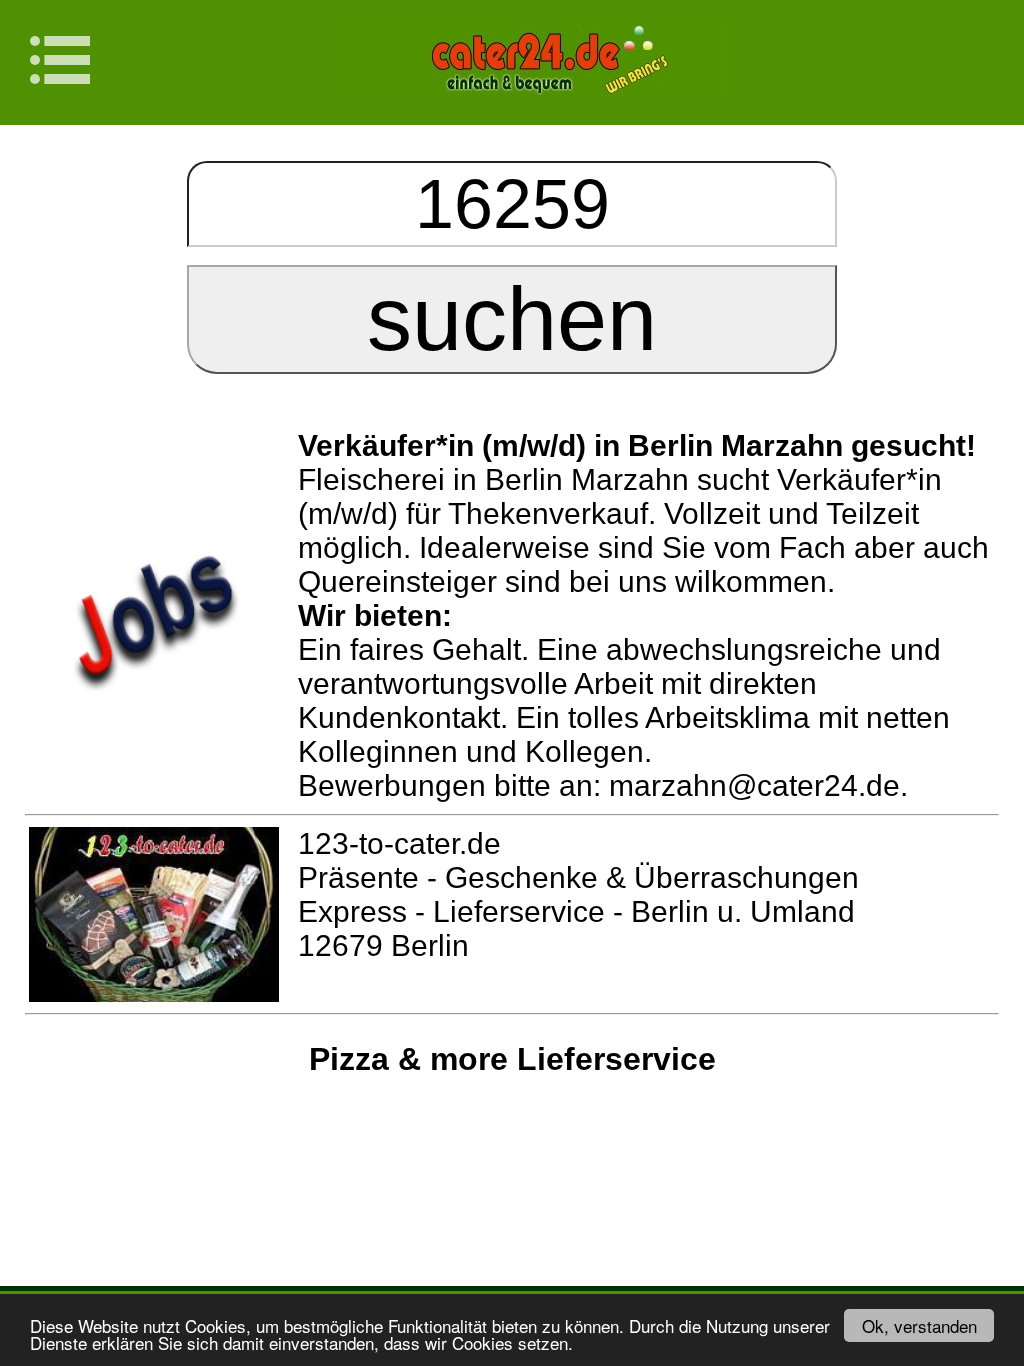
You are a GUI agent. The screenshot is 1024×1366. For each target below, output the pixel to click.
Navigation (72, 60)
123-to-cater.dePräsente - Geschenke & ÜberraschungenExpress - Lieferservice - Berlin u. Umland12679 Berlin (578, 894)
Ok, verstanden (919, 1325)
